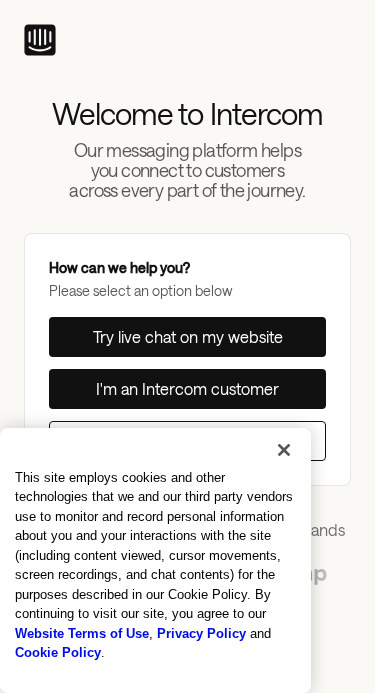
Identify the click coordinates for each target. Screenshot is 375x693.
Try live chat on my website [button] (188, 336)
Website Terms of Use (82, 633)
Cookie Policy (58, 652)
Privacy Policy (201, 633)
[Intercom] (40, 40)
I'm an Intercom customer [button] (187, 388)
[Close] (284, 450)
